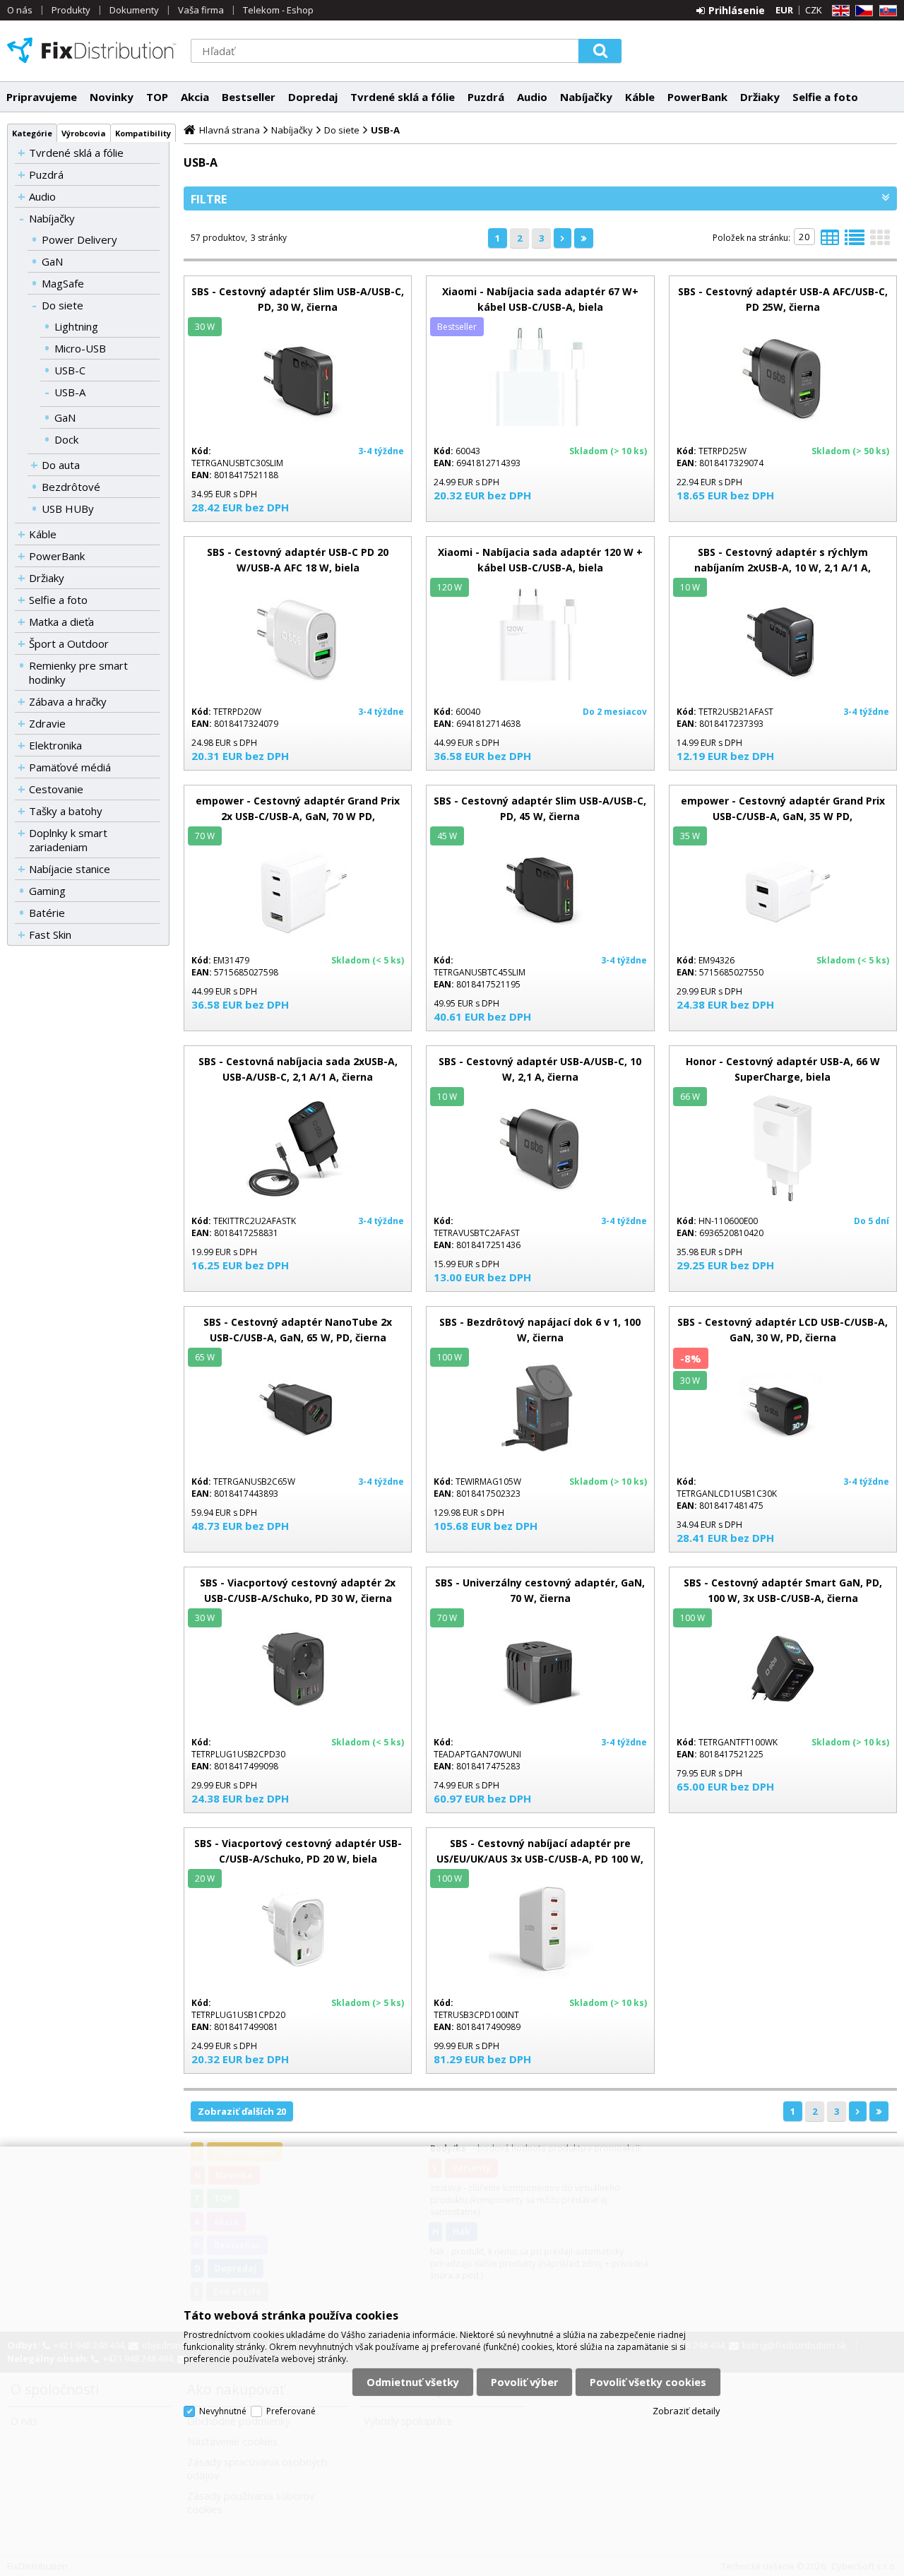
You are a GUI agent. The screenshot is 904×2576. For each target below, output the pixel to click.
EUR (784, 10)
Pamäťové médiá (70, 767)
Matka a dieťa (61, 622)
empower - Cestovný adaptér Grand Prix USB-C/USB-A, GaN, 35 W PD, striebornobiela (783, 816)
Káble (640, 97)
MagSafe (63, 283)
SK (886, 11)
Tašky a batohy (66, 811)
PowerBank (697, 97)
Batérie (47, 913)
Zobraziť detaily (686, 2411)
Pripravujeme (42, 97)
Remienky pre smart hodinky (78, 672)
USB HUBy (68, 509)
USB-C (70, 370)
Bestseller (249, 97)
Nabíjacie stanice (70, 869)
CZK (814, 10)
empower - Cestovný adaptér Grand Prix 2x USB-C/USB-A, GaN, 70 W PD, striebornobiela (298, 816)
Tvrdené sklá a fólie (403, 97)
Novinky (112, 97)
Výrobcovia (84, 133)
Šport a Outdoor (69, 643)
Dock (66, 439)
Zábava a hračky (68, 701)
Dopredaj (313, 97)
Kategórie (32, 133)
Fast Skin (50, 934)
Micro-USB (80, 348)
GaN (52, 261)
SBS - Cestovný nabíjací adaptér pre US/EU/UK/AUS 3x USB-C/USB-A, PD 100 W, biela (540, 1859)
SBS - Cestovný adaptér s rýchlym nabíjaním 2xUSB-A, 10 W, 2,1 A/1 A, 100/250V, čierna (783, 568)
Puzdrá (486, 97)
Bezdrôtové (71, 487)
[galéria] (880, 242)
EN (838, 11)
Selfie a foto (825, 97)
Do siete (63, 305)
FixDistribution (92, 50)
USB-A (70, 392)
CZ (862, 11)
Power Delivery (79, 239)
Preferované (291, 2411)
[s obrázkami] (855, 242)
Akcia (195, 97)
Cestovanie (56, 789)
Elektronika (55, 745)
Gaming (47, 891)
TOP (157, 97)
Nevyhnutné (223, 2411)
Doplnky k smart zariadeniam (68, 840)
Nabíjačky (586, 97)
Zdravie (47, 723)
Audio (532, 97)
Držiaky (760, 97)
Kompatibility (143, 133)
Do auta (61, 465)
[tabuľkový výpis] (830, 242)
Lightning (76, 326)
